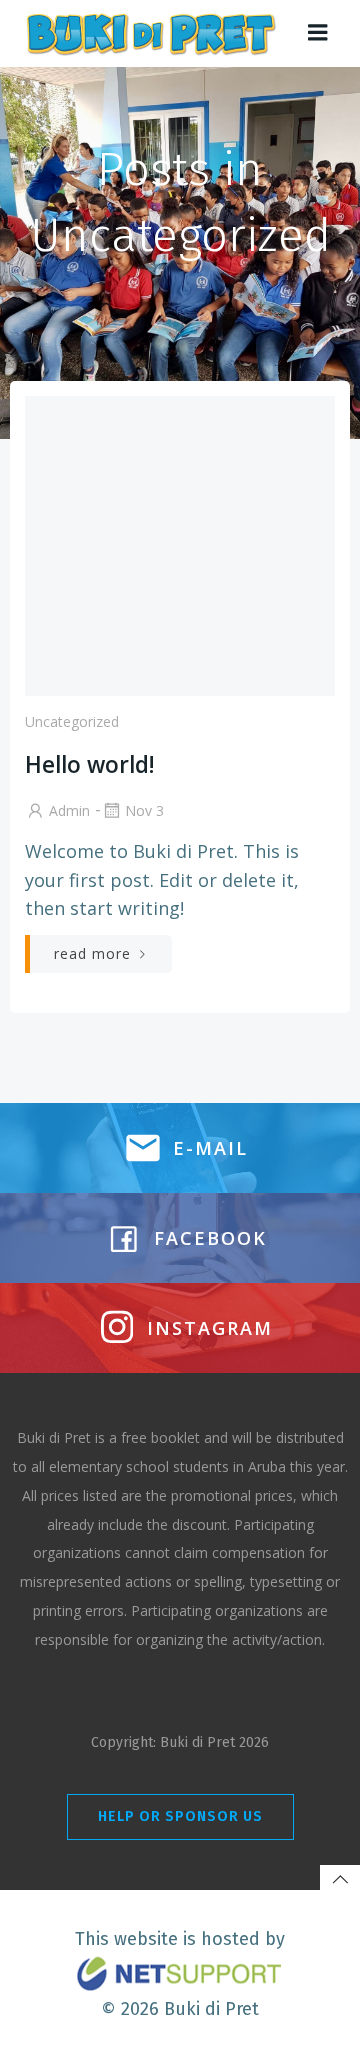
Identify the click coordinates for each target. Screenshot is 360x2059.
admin (69, 810)
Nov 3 (144, 810)
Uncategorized (72, 721)
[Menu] (318, 33)
